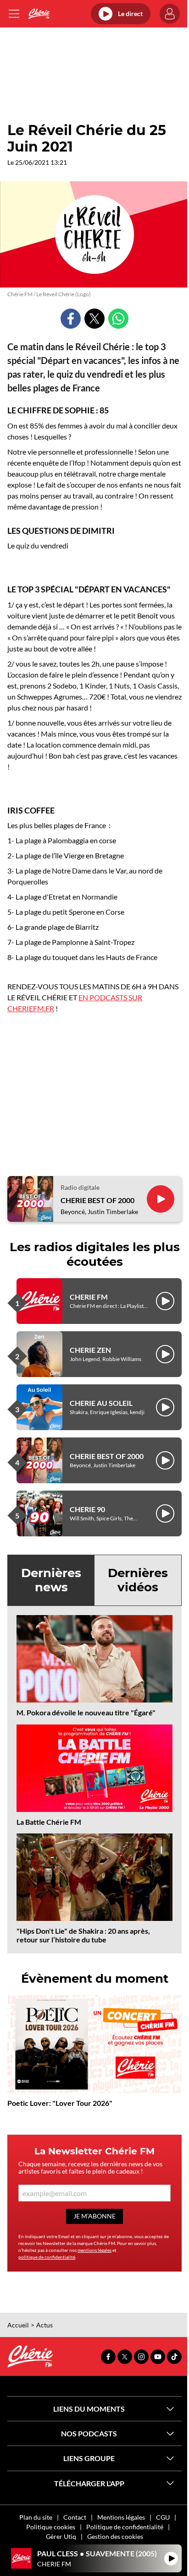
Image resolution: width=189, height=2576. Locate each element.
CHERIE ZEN (90, 1350)
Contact (75, 2517)
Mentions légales (121, 2517)
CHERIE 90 (87, 1509)
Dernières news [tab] (51, 1580)
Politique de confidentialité (125, 2527)
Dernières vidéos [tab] (138, 1580)
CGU (163, 2517)
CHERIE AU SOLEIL (101, 1403)
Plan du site (36, 2517)
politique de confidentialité (47, 2257)
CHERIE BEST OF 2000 (97, 1200)
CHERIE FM (89, 1297)
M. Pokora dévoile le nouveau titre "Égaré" (86, 1712)
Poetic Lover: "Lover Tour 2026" (60, 2103)
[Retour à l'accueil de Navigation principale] (39, 14)
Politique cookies (51, 2527)
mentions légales (94, 2250)
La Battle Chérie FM (49, 1822)
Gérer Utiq (61, 2536)
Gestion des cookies (115, 2536)
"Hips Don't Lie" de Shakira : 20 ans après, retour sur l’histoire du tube (83, 1935)
